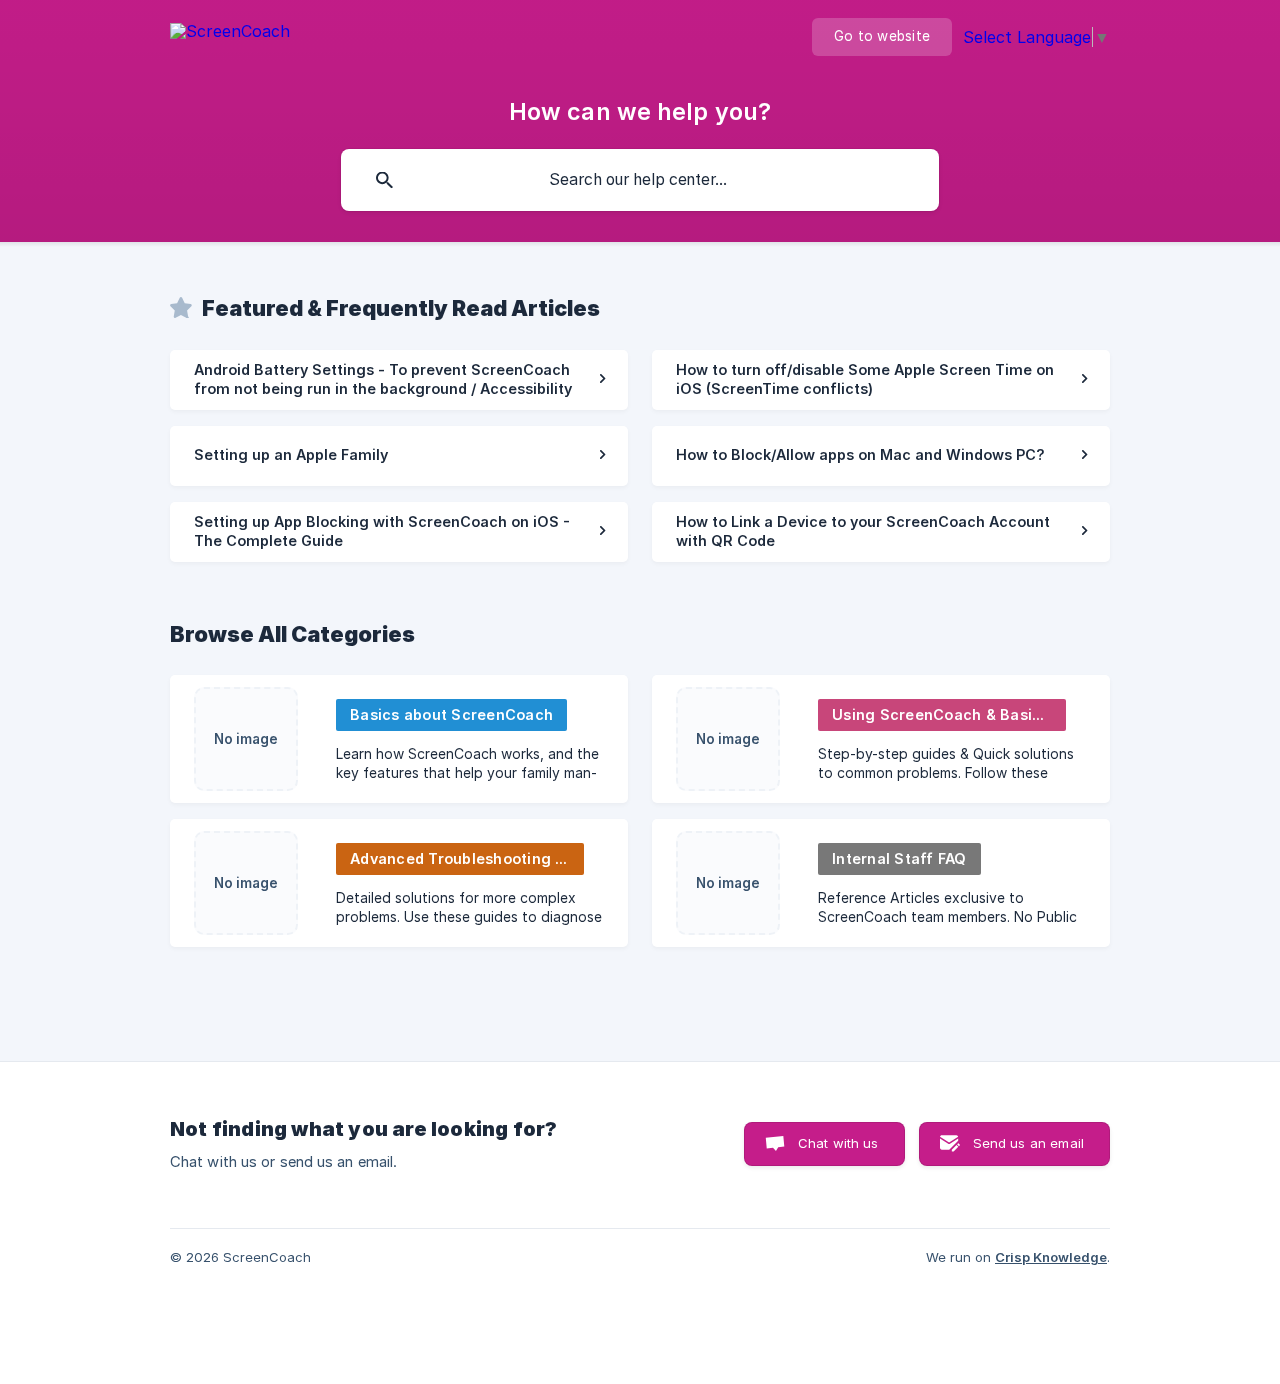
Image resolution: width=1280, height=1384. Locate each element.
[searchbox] (640, 180)
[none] (230, 45)
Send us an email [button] (1028, 1143)
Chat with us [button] (838, 1143)
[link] (399, 380)
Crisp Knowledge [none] (1051, 1257)
